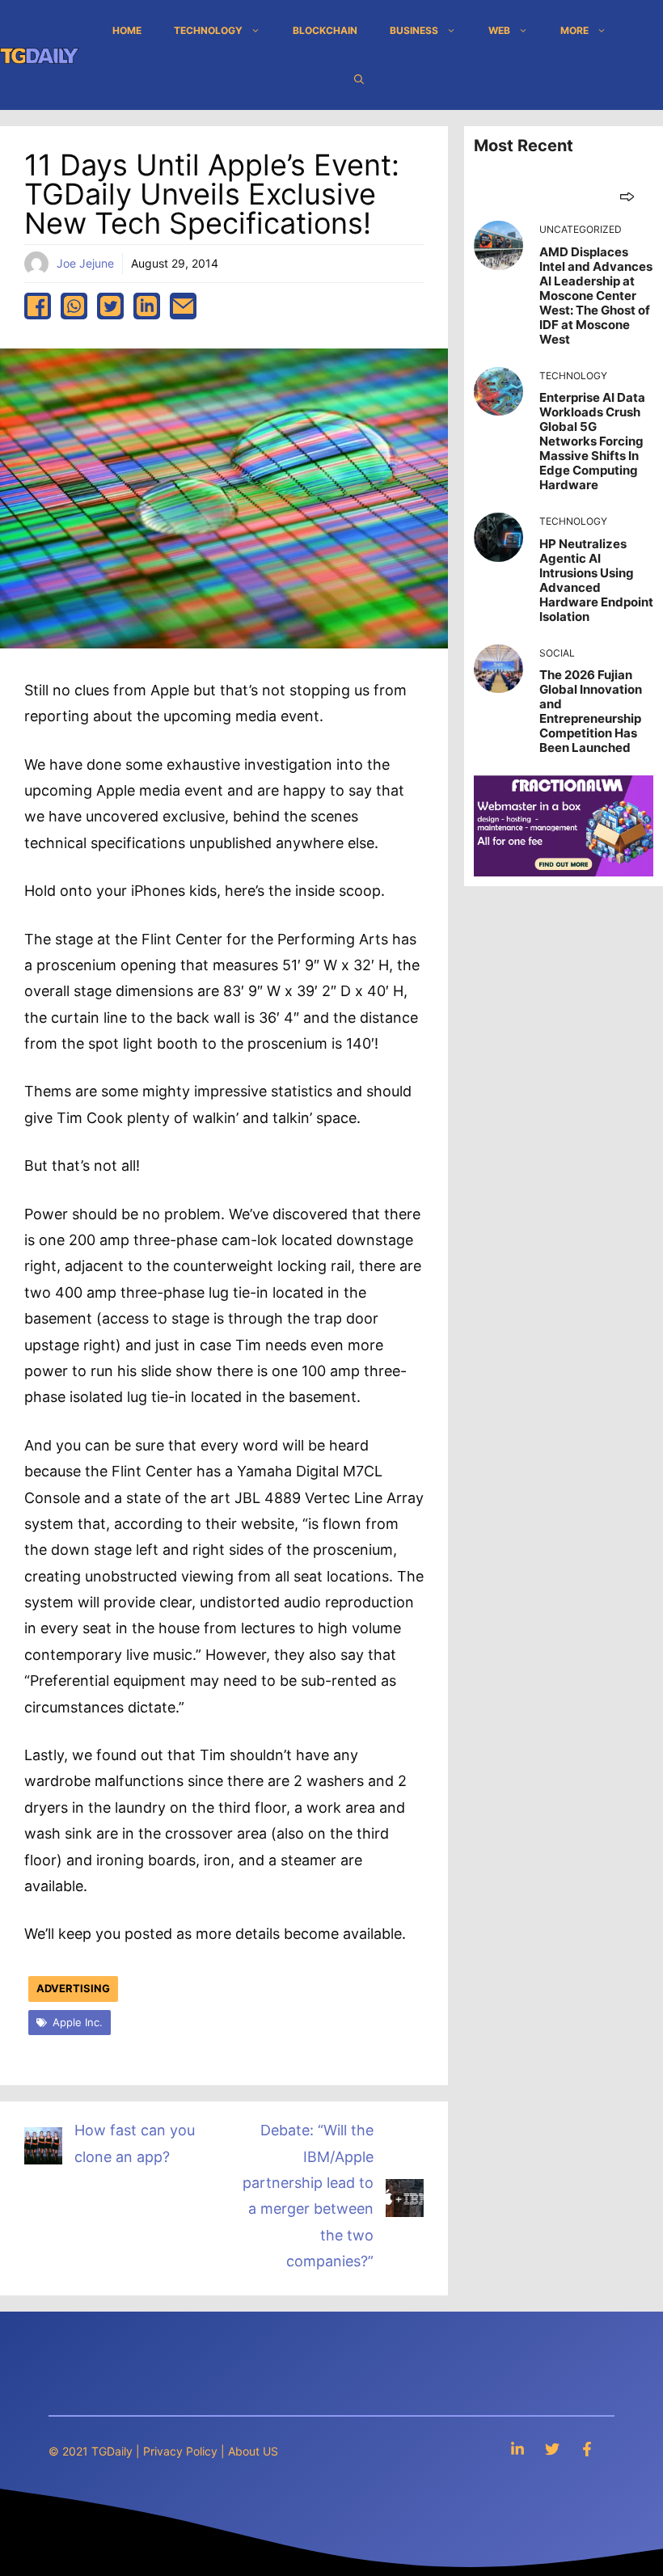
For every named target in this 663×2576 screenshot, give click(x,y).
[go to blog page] (627, 196)
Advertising (73, 1988)
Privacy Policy (180, 2451)
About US (253, 2451)
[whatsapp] (74, 306)
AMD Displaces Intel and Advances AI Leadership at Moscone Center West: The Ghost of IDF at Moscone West (596, 296)
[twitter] (110, 306)
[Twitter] (552, 2449)
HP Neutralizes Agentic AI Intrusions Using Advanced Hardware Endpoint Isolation (596, 580)
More (574, 30)
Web (499, 30)
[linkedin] (147, 306)
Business (414, 30)
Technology (208, 30)
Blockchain (325, 30)
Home (127, 30)
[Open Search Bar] (359, 79)
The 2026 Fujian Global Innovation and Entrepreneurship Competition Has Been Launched (591, 711)
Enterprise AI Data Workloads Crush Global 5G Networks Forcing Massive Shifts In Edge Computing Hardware (592, 441)
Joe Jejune (85, 263)
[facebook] (38, 306)
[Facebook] (587, 2449)
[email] (183, 306)
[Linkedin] (517, 2449)
